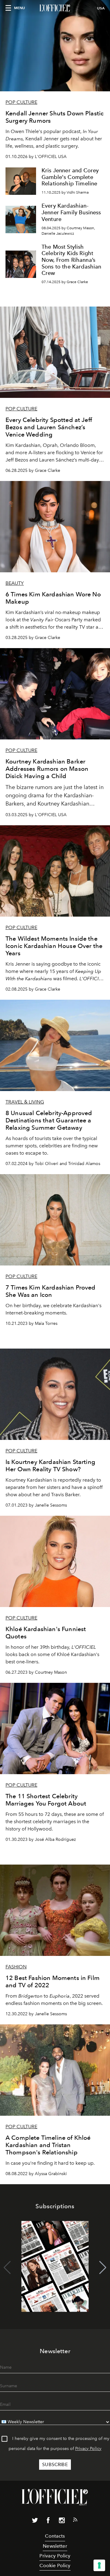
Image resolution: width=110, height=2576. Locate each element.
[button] (103, 2268)
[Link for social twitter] (35, 2522)
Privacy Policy (88, 2449)
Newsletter (55, 2546)
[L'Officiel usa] (55, 8)
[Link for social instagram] (62, 2522)
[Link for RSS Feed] (75, 2521)
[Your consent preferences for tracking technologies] (99, 2565)
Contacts (55, 2536)
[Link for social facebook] (48, 2522)
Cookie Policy (55, 2565)
